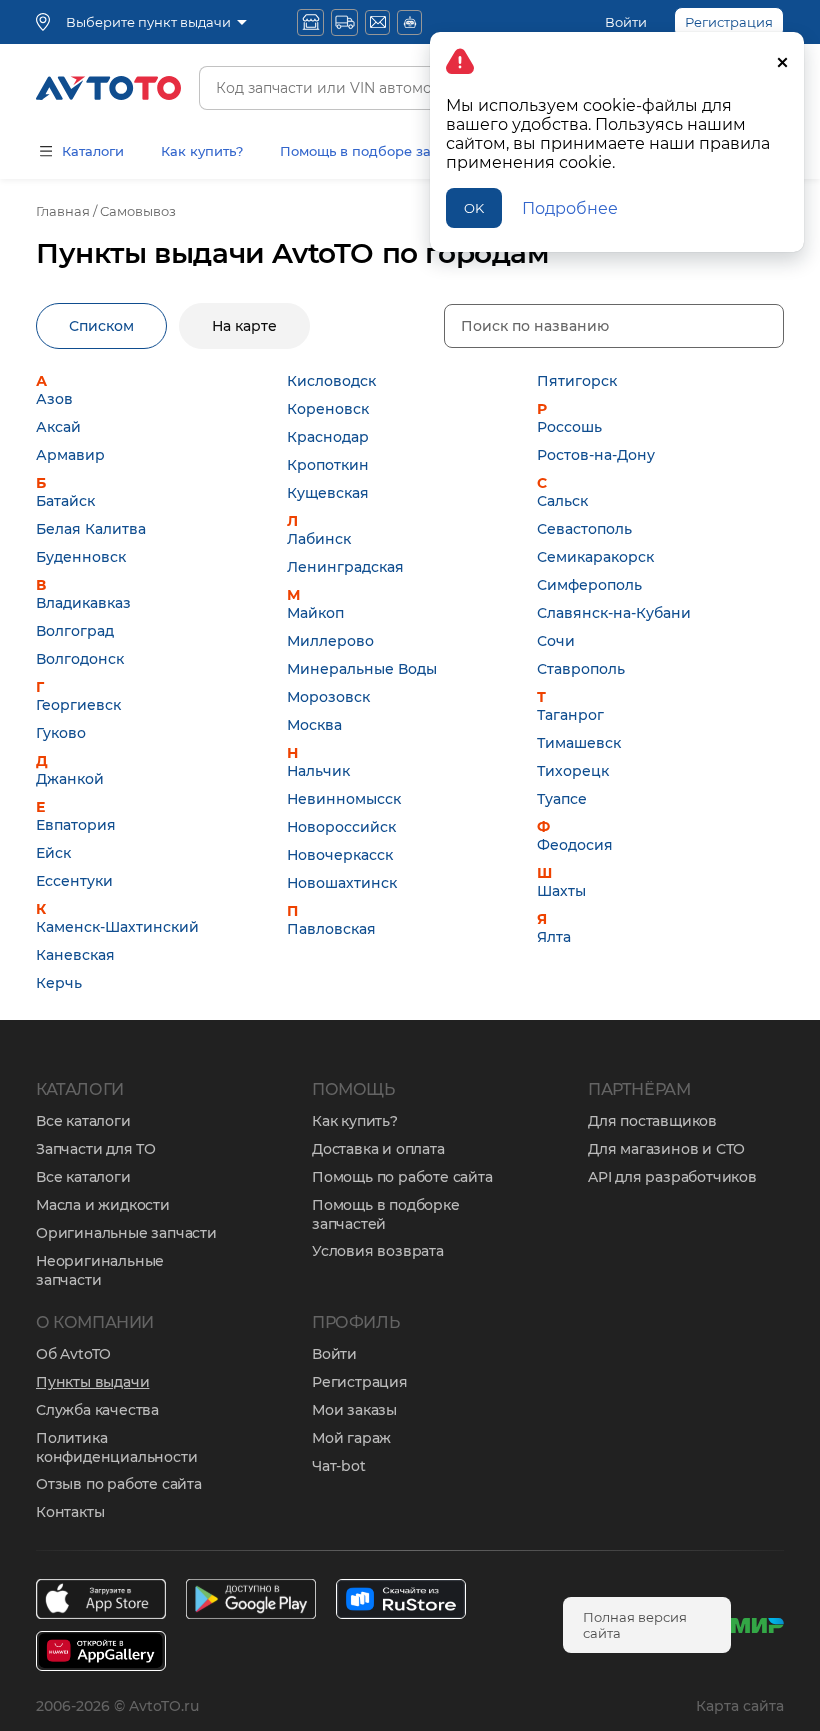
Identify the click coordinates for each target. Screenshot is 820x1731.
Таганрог (570, 715)
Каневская (75, 955)
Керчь (59, 983)
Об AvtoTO (73, 1354)
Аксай (58, 427)
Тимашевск (579, 743)
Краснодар (328, 437)
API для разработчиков (672, 1177)
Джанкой (70, 779)
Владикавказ (83, 603)
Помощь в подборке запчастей (386, 1214)
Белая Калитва (91, 529)
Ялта (554, 937)
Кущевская (328, 493)
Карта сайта (740, 1706)
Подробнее (570, 208)
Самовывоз (138, 211)
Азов (54, 399)
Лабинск (319, 539)
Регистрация (360, 1382)
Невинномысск (344, 799)
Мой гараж (351, 1438)
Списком (101, 326)
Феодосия (575, 845)
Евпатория (76, 825)
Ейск (53, 853)
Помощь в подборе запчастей (383, 151)
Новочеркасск (340, 855)
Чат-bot (339, 1466)
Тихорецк (573, 771)
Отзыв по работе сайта (119, 1484)
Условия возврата (378, 1251)
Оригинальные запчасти (126, 1233)
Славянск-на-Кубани (614, 613)
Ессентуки (74, 881)
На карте (244, 326)
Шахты (561, 891)
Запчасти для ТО (96, 1149)
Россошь (569, 427)
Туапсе (562, 799)
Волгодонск (80, 659)
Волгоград (75, 631)
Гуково (61, 733)
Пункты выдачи (92, 1382)
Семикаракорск (595, 557)
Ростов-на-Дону (596, 455)
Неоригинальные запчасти (100, 1270)
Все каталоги (83, 1121)
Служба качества (97, 1410)
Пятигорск (577, 381)
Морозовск (328, 697)
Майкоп (315, 613)
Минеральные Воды (362, 669)
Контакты (70, 1512)
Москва (314, 725)
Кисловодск (331, 381)
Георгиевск (78, 705)
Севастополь (584, 529)
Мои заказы (354, 1410)
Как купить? (202, 151)
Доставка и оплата (378, 1149)
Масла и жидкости (103, 1205)
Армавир (70, 455)
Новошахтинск (342, 883)
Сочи (556, 641)
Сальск (562, 501)
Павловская (331, 929)
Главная (63, 211)
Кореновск (328, 409)
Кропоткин (328, 465)
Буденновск (81, 557)
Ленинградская (345, 567)
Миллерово (330, 641)
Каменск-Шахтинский (117, 927)
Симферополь (589, 585)
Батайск (65, 501)
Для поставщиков (652, 1121)
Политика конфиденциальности (116, 1447)
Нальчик (318, 771)
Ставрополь (581, 669)
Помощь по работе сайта (402, 1177)
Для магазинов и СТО (666, 1149)
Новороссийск (341, 827)
